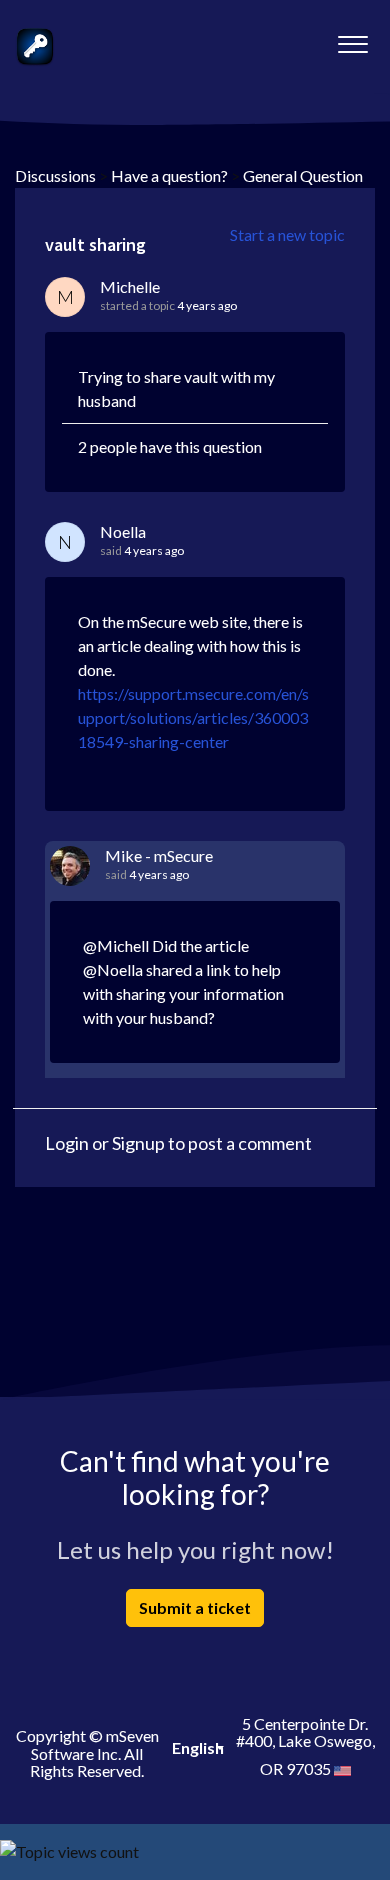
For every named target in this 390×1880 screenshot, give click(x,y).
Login (67, 1143)
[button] (352, 39)
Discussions (55, 175)
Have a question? (169, 175)
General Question (303, 175)
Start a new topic (287, 234)
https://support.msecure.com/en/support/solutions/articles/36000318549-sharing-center (193, 717)
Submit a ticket (195, 1607)
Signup (138, 1143)
